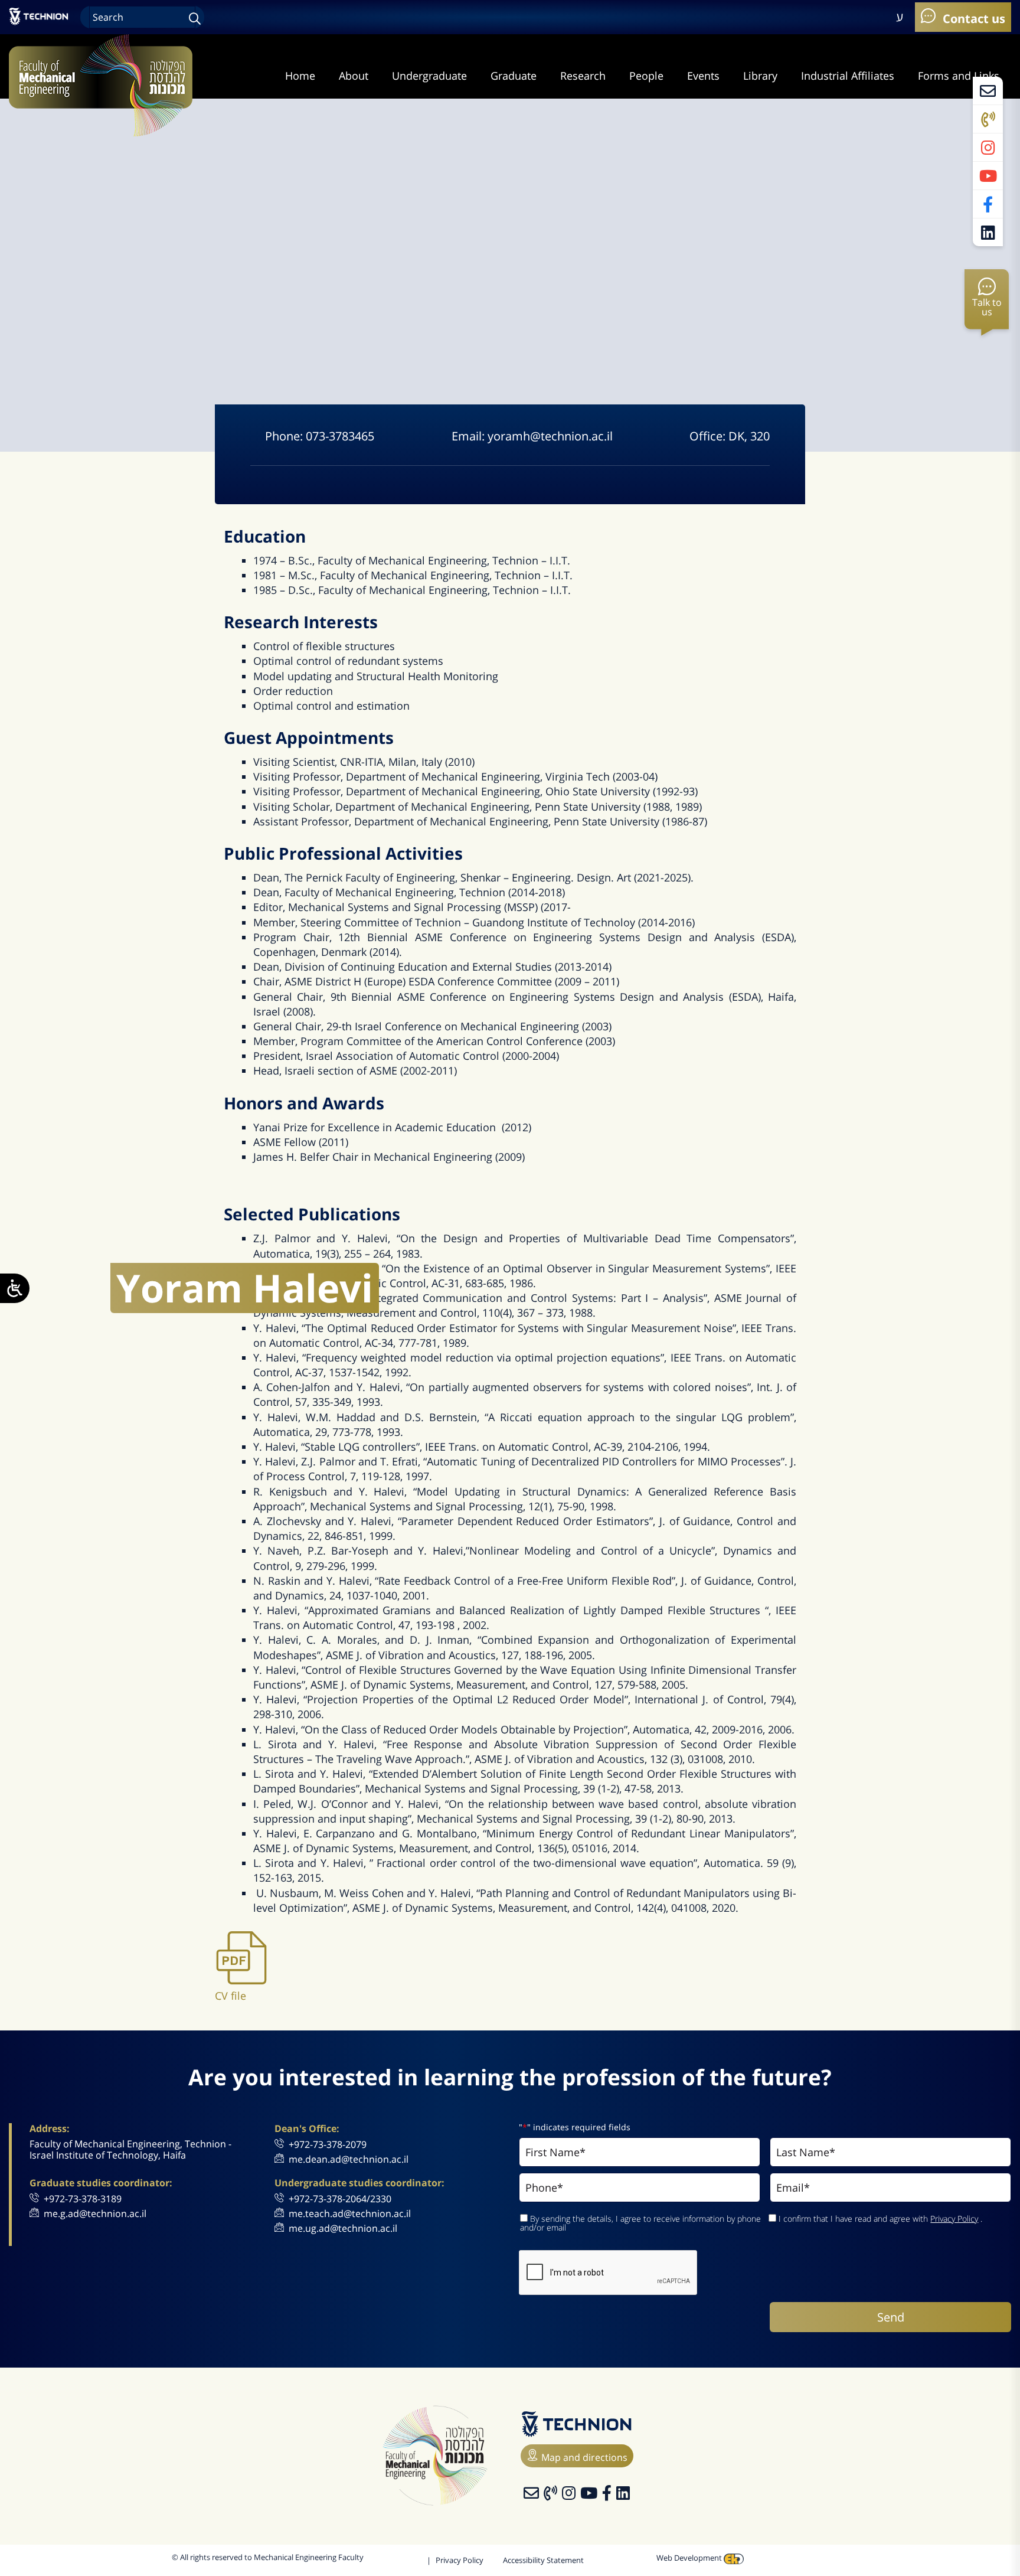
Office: (709, 436)
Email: (470, 436)
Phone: (285, 436)
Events (703, 76)
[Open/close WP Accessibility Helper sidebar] (15, 1288)
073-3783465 (340, 436)
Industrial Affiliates (848, 76)
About (354, 76)
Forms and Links (959, 76)
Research (583, 76)
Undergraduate (429, 76)
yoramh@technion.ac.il (550, 436)
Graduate (514, 76)
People (646, 76)
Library (760, 76)
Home (300, 76)
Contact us (972, 18)
